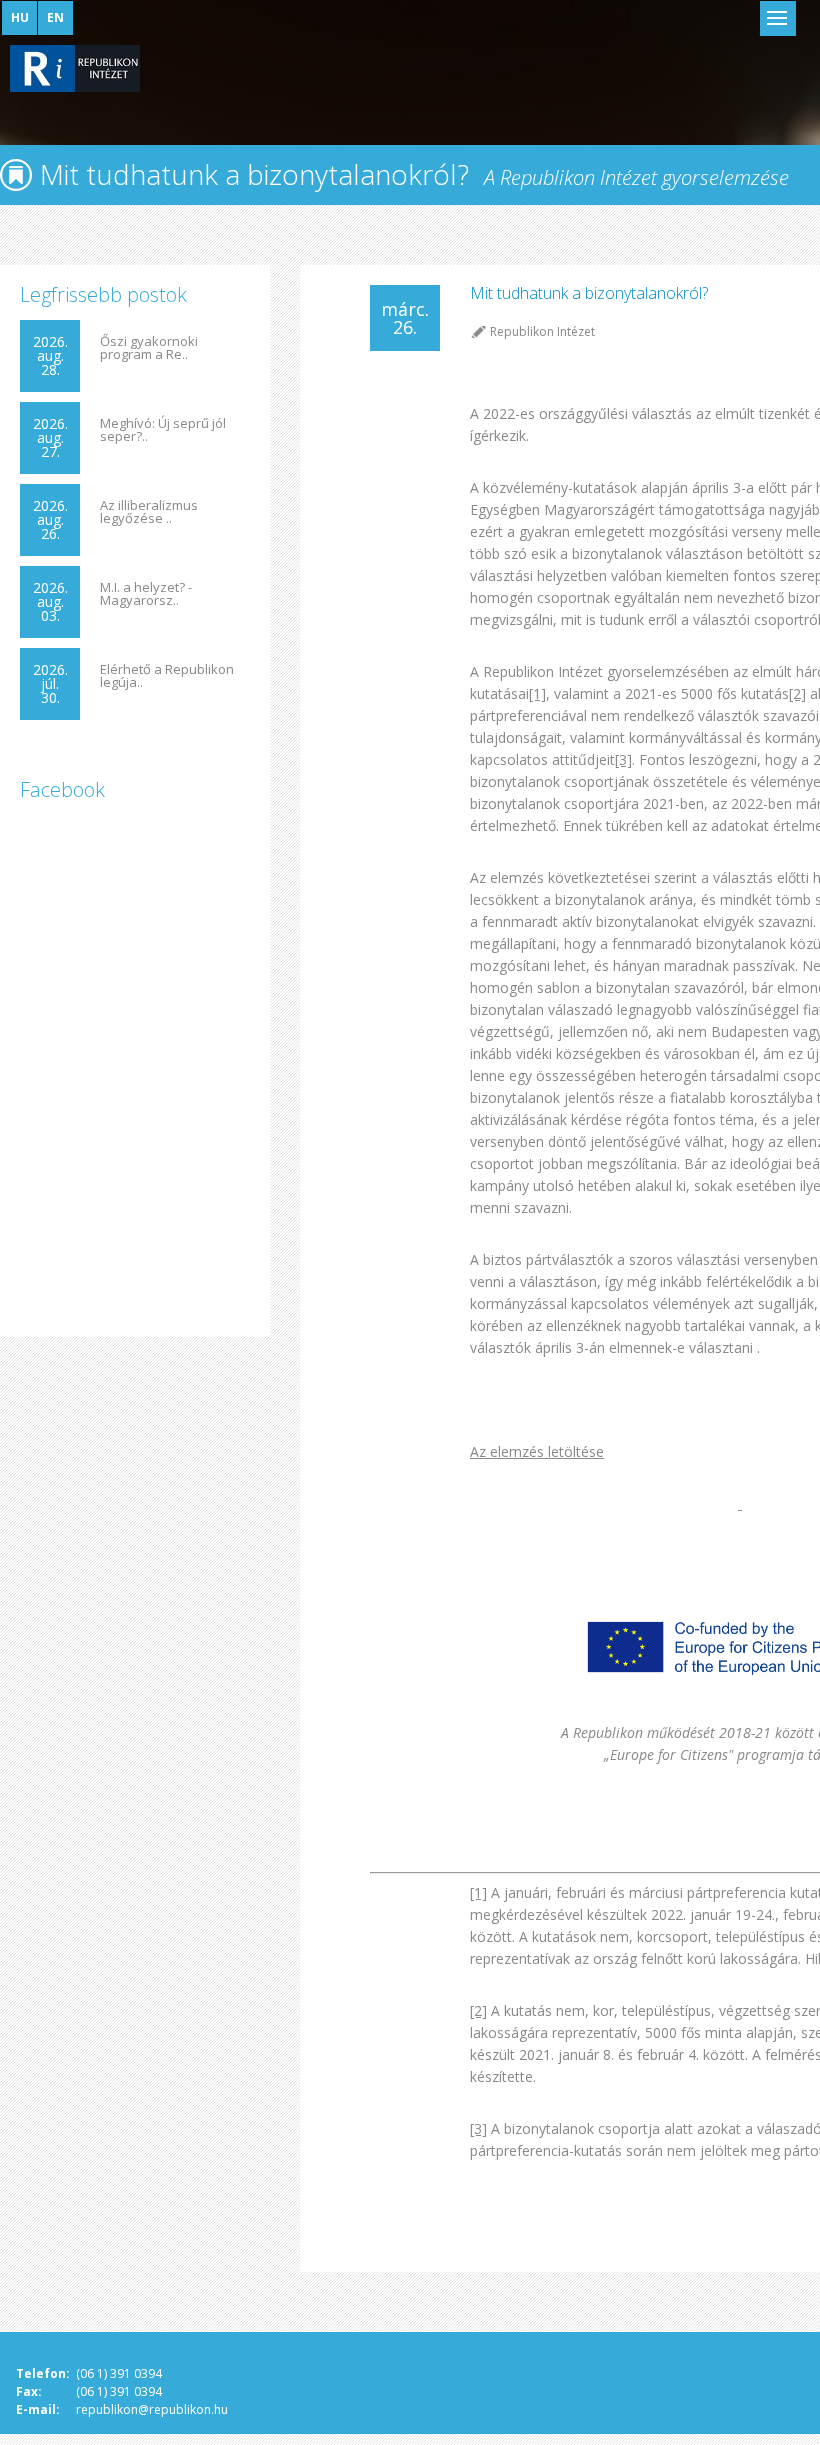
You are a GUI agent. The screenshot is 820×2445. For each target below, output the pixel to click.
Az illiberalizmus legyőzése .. (149, 512)
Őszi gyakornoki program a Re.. (149, 348)
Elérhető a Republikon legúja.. (167, 676)
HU (20, 17)
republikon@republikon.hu (152, 2409)
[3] (623, 759)
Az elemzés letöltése (537, 1451)
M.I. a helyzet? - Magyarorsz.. (146, 594)
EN (55, 17)
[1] (537, 693)
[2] (797, 693)
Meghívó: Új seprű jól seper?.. (163, 430)
